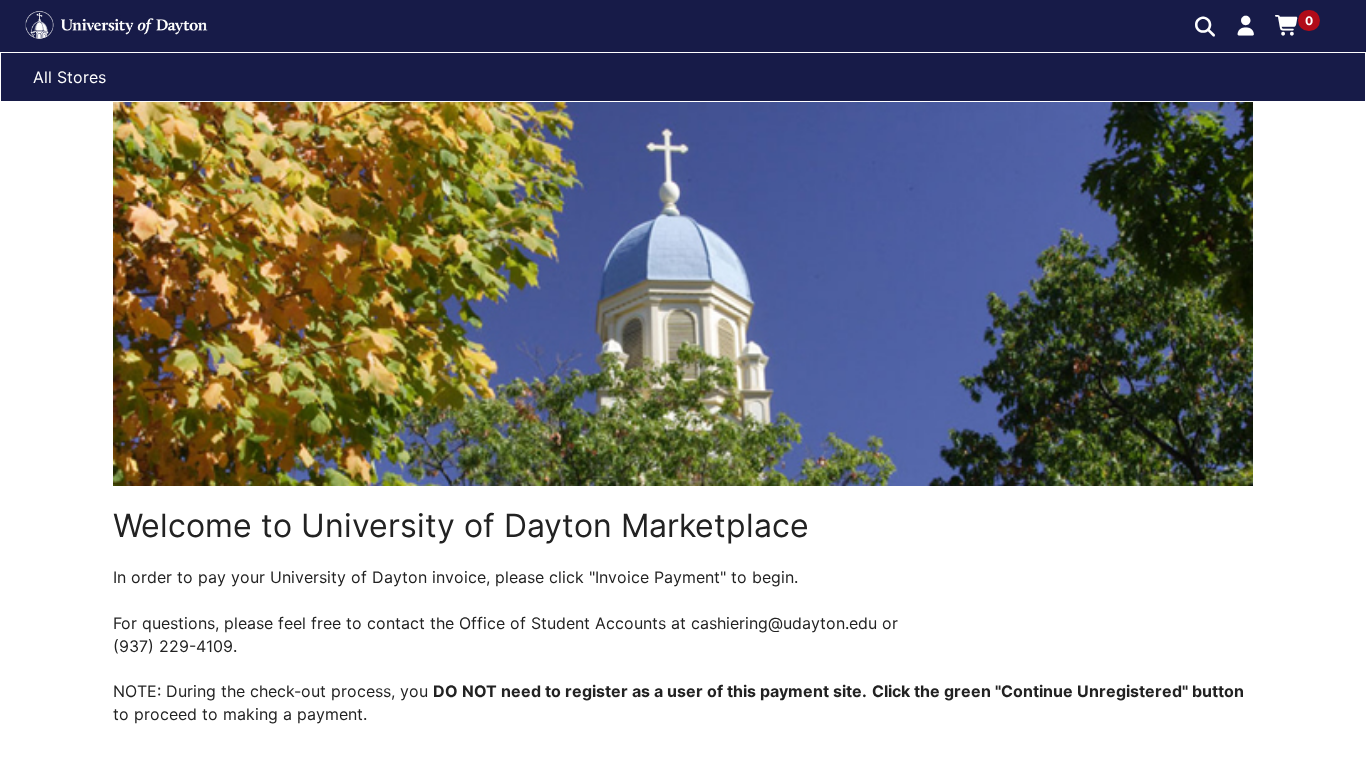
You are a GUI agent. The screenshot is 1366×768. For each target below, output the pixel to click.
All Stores (69, 77)
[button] (1246, 25)
